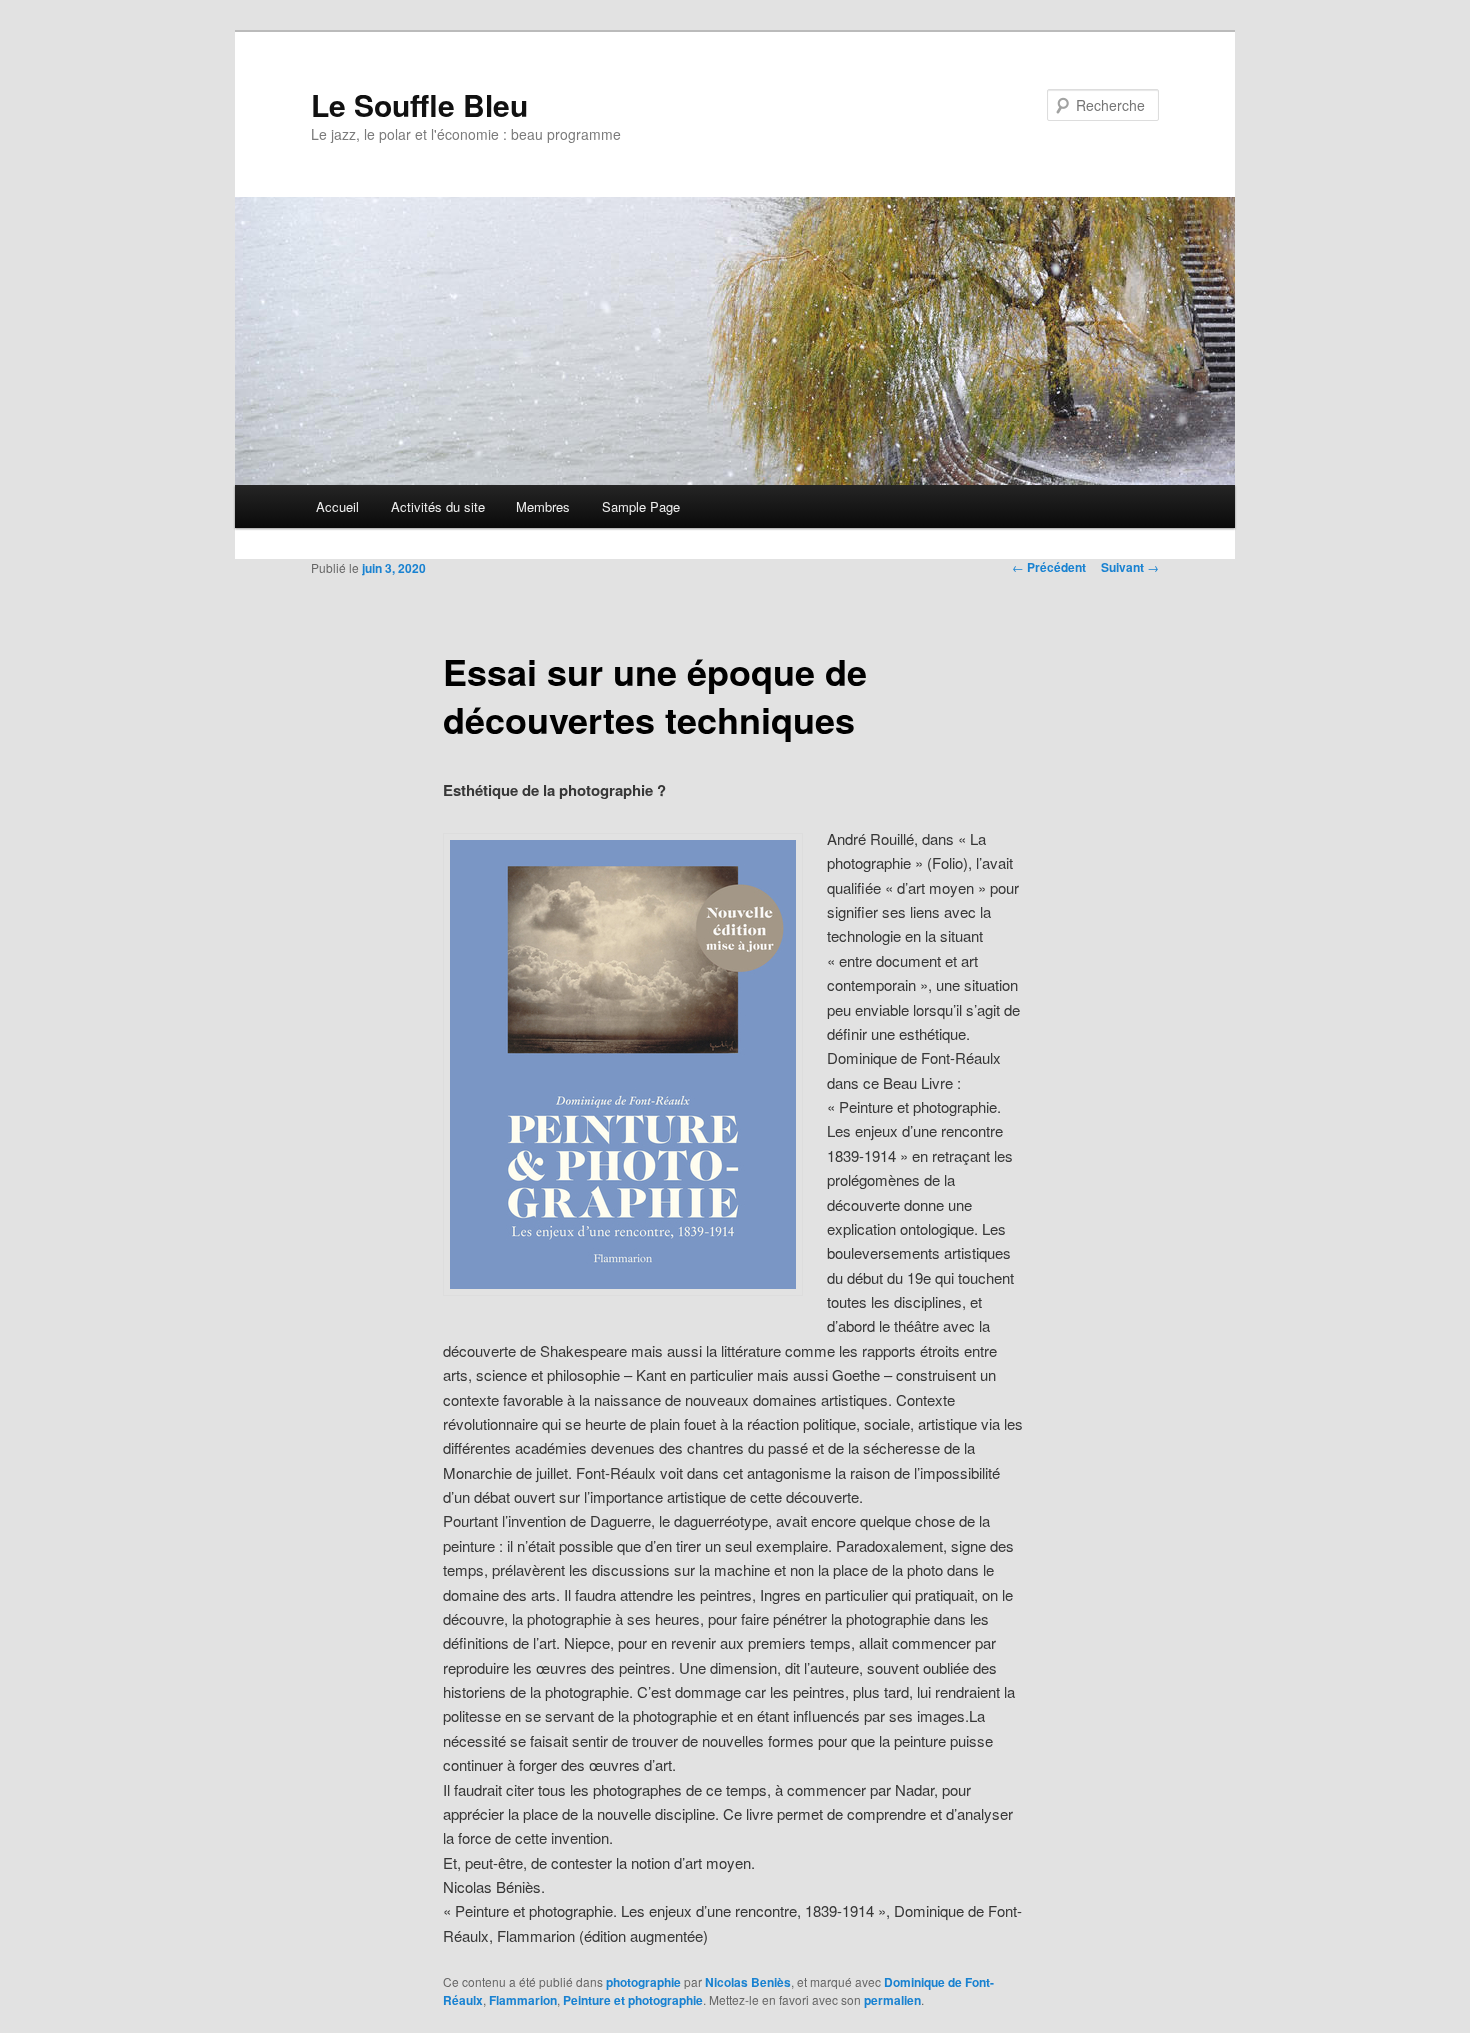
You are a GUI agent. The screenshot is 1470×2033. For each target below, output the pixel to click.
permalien (892, 2000)
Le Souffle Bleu (419, 104)
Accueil (337, 506)
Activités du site (438, 506)
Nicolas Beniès (748, 1982)
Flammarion (523, 2000)
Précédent (1049, 567)
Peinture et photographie (633, 2000)
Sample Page (641, 506)
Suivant (1130, 567)
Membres (543, 506)
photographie (643, 1982)
